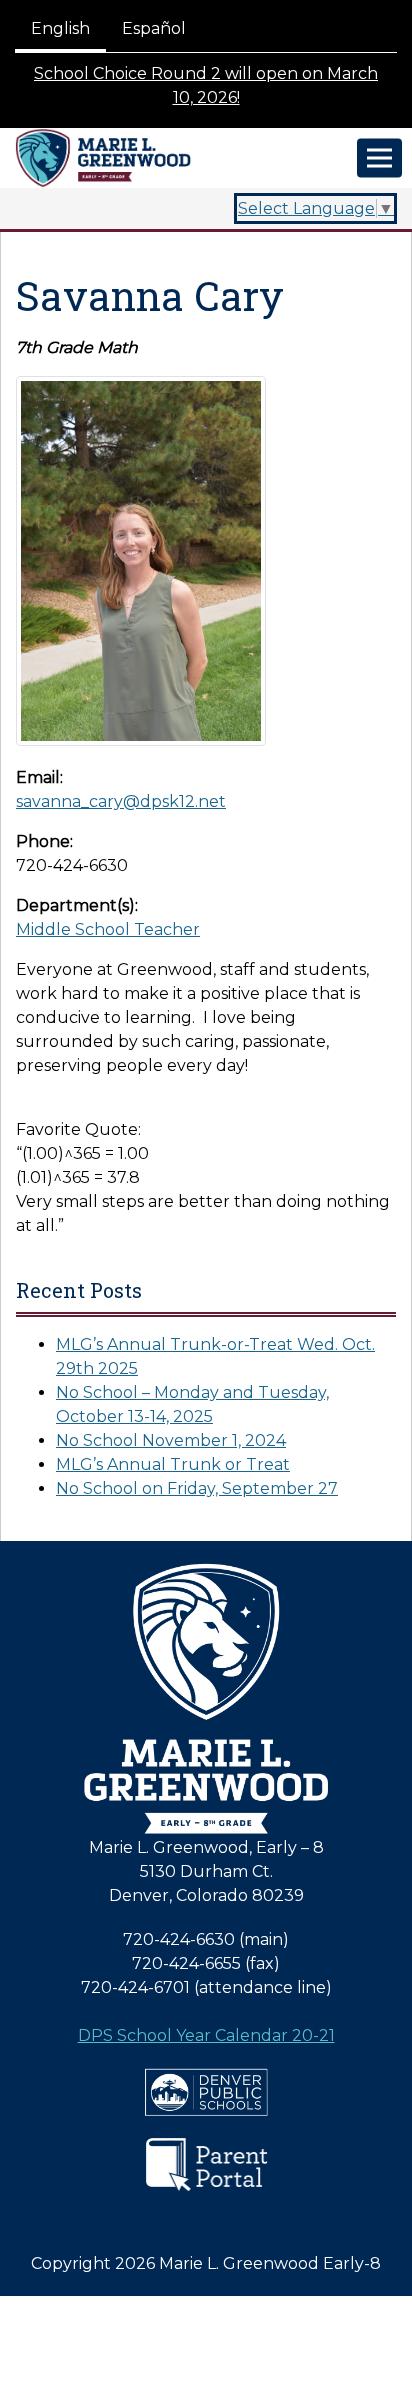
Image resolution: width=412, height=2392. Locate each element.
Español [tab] (154, 28)
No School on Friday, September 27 (197, 1488)
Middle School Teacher (108, 929)
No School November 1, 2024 (171, 1440)
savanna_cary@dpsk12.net (121, 801)
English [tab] (60, 28)
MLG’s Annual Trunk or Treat (173, 1464)
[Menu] (379, 158)
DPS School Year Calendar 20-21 (206, 2035)
